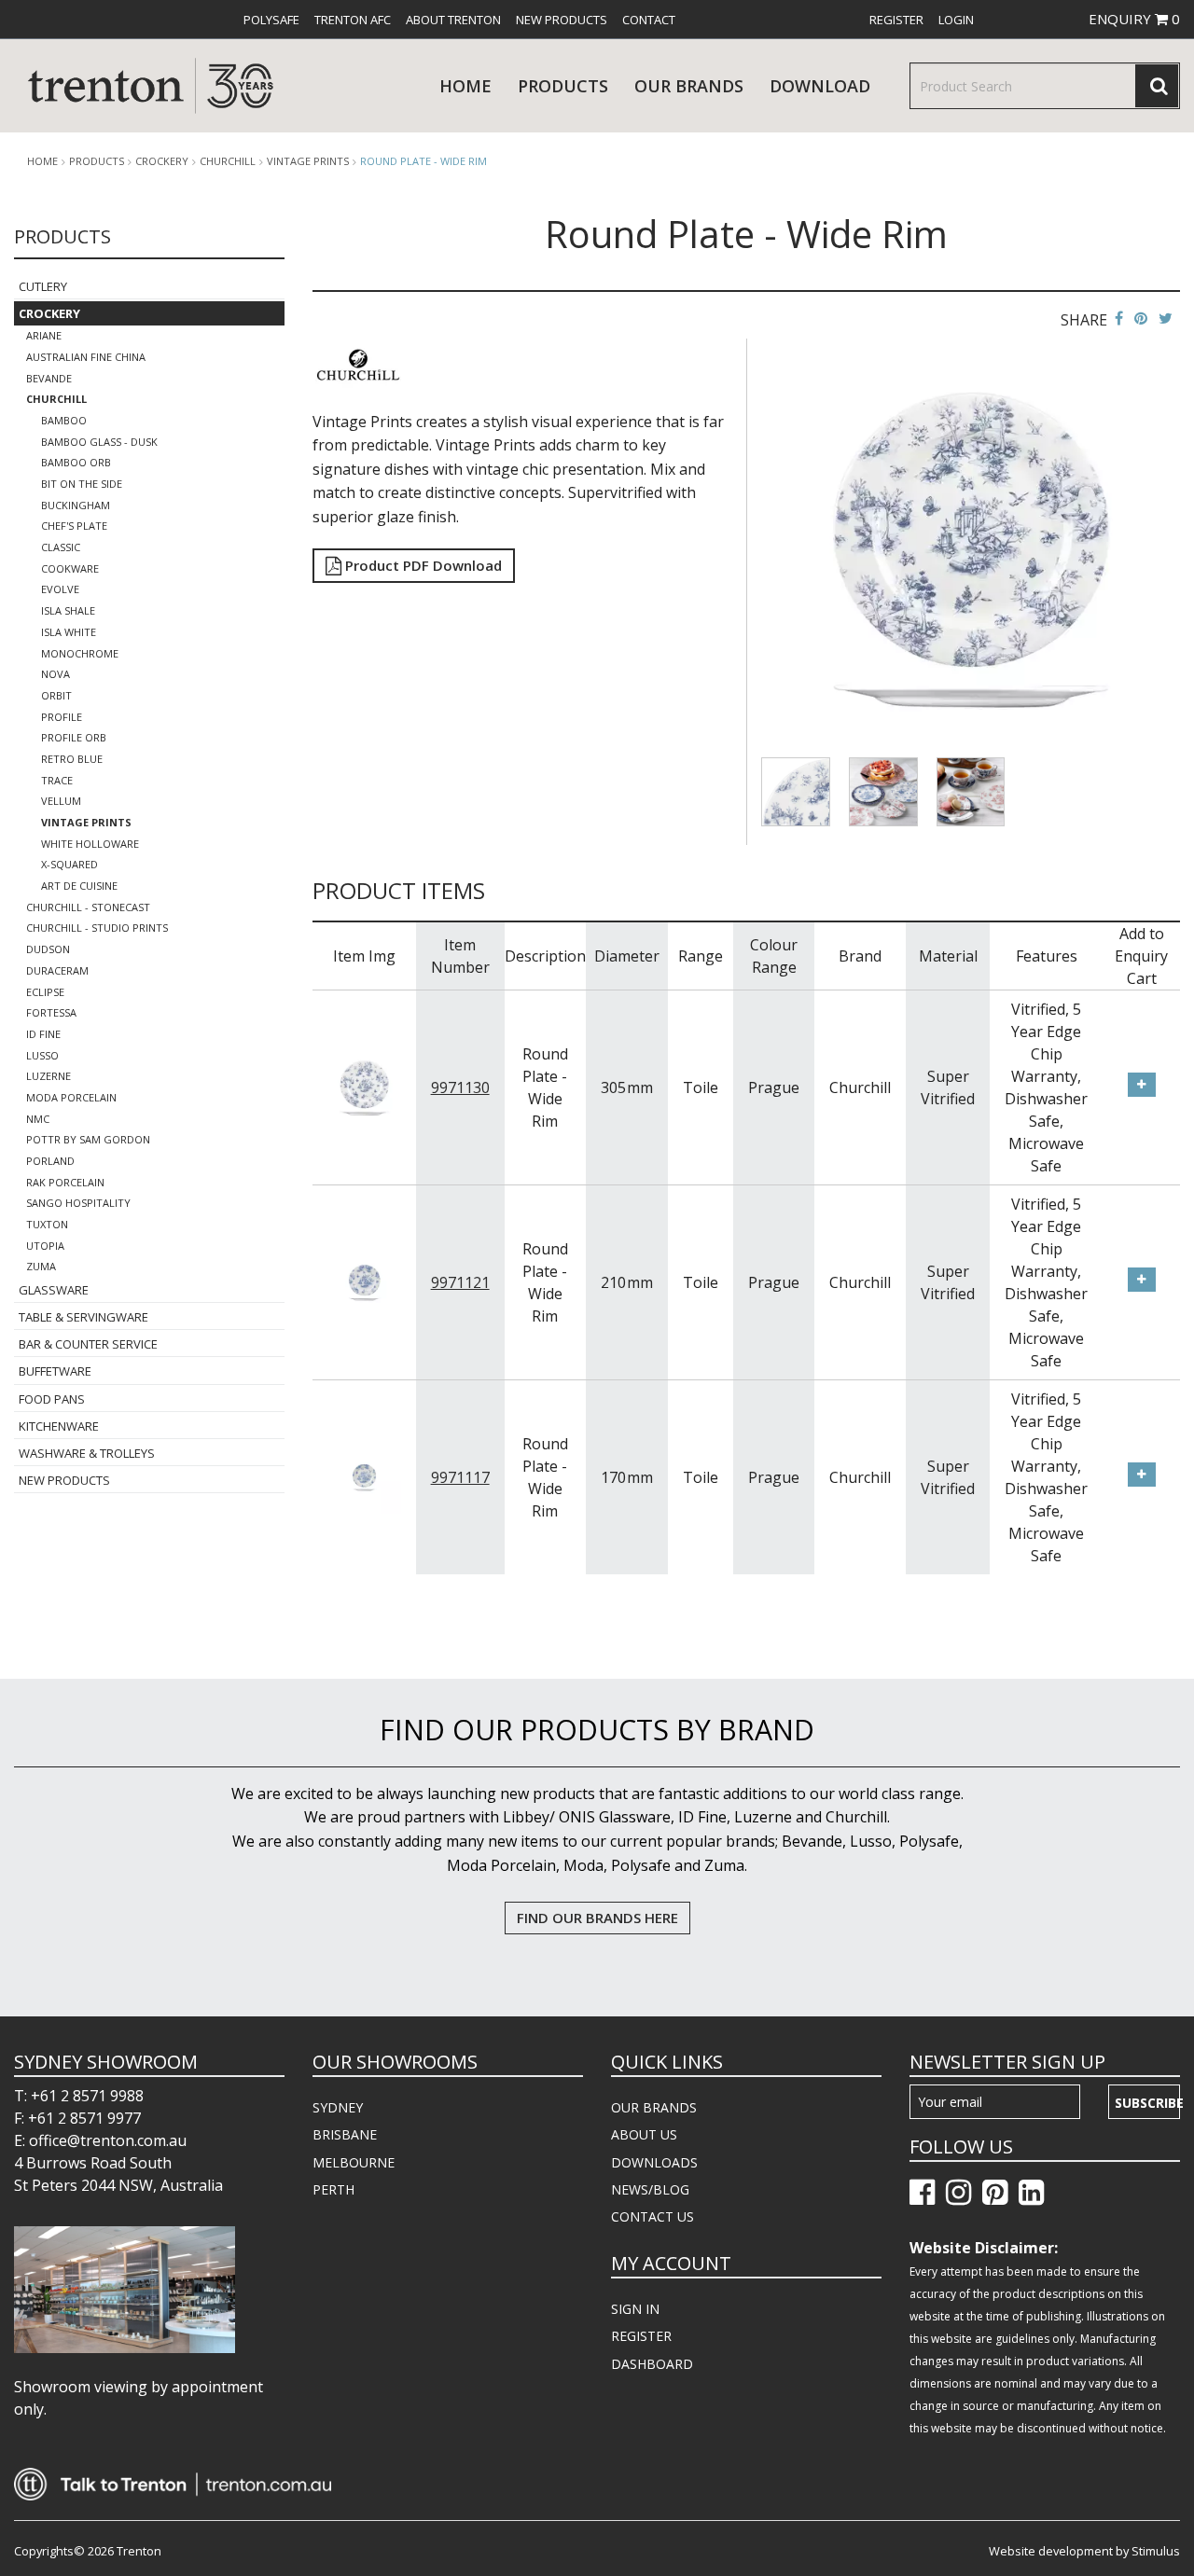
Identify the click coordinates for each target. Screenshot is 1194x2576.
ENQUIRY (1134, 19)
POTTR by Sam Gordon (88, 1139)
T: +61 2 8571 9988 (79, 2096)
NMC (38, 1119)
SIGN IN (635, 2309)
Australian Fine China (86, 357)
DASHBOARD (652, 2364)
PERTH (333, 2189)
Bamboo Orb (76, 462)
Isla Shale (68, 610)
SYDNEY (338, 2107)
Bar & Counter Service (88, 1344)
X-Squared (69, 864)
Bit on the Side (82, 484)
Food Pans (52, 1399)
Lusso (42, 1055)
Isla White (69, 632)
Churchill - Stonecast (88, 907)
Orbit (56, 695)
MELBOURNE (354, 2162)
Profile (62, 717)
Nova (56, 674)
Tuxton (47, 1224)
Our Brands (689, 86)
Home (465, 86)
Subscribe (1147, 2103)
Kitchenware (59, 1426)
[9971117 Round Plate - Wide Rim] (364, 1475)
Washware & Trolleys (87, 1453)
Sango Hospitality (78, 1203)
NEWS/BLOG (650, 2189)
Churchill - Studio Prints (97, 928)
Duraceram (57, 970)
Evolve (60, 589)
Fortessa (51, 1012)
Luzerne (49, 1076)
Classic (61, 547)
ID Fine (43, 1034)
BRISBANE (345, 2134)
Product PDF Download (422, 565)
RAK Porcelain (65, 1182)
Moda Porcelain (71, 1097)
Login (956, 20)
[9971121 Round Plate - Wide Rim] (364, 1281)
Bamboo (64, 420)
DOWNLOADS (654, 2162)
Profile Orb (74, 737)
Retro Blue (72, 759)
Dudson (48, 949)
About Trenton (453, 20)
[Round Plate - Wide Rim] (971, 547)
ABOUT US (644, 2134)
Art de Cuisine (79, 886)
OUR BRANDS (654, 2107)
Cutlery (43, 286)
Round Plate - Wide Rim (423, 161)
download (820, 86)
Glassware (54, 1290)
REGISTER (641, 2336)
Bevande (49, 378)
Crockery (162, 161)
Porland (50, 1161)
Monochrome (80, 653)
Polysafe (271, 20)
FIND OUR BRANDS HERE (597, 1918)
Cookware (70, 568)
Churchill (228, 161)
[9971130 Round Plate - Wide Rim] (364, 1086)
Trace (57, 780)
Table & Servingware (83, 1317)
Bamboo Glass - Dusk (99, 442)
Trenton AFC (353, 20)
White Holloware (90, 844)
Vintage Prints (308, 161)
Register (896, 20)
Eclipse (45, 992)
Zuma (41, 1266)
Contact (649, 20)
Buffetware (55, 1371)
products (563, 86)
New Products (562, 20)
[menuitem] (271, 20)
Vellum (61, 801)
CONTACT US (653, 2216)
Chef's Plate (74, 526)
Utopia (45, 1246)
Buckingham (76, 505)
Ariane (44, 335)
